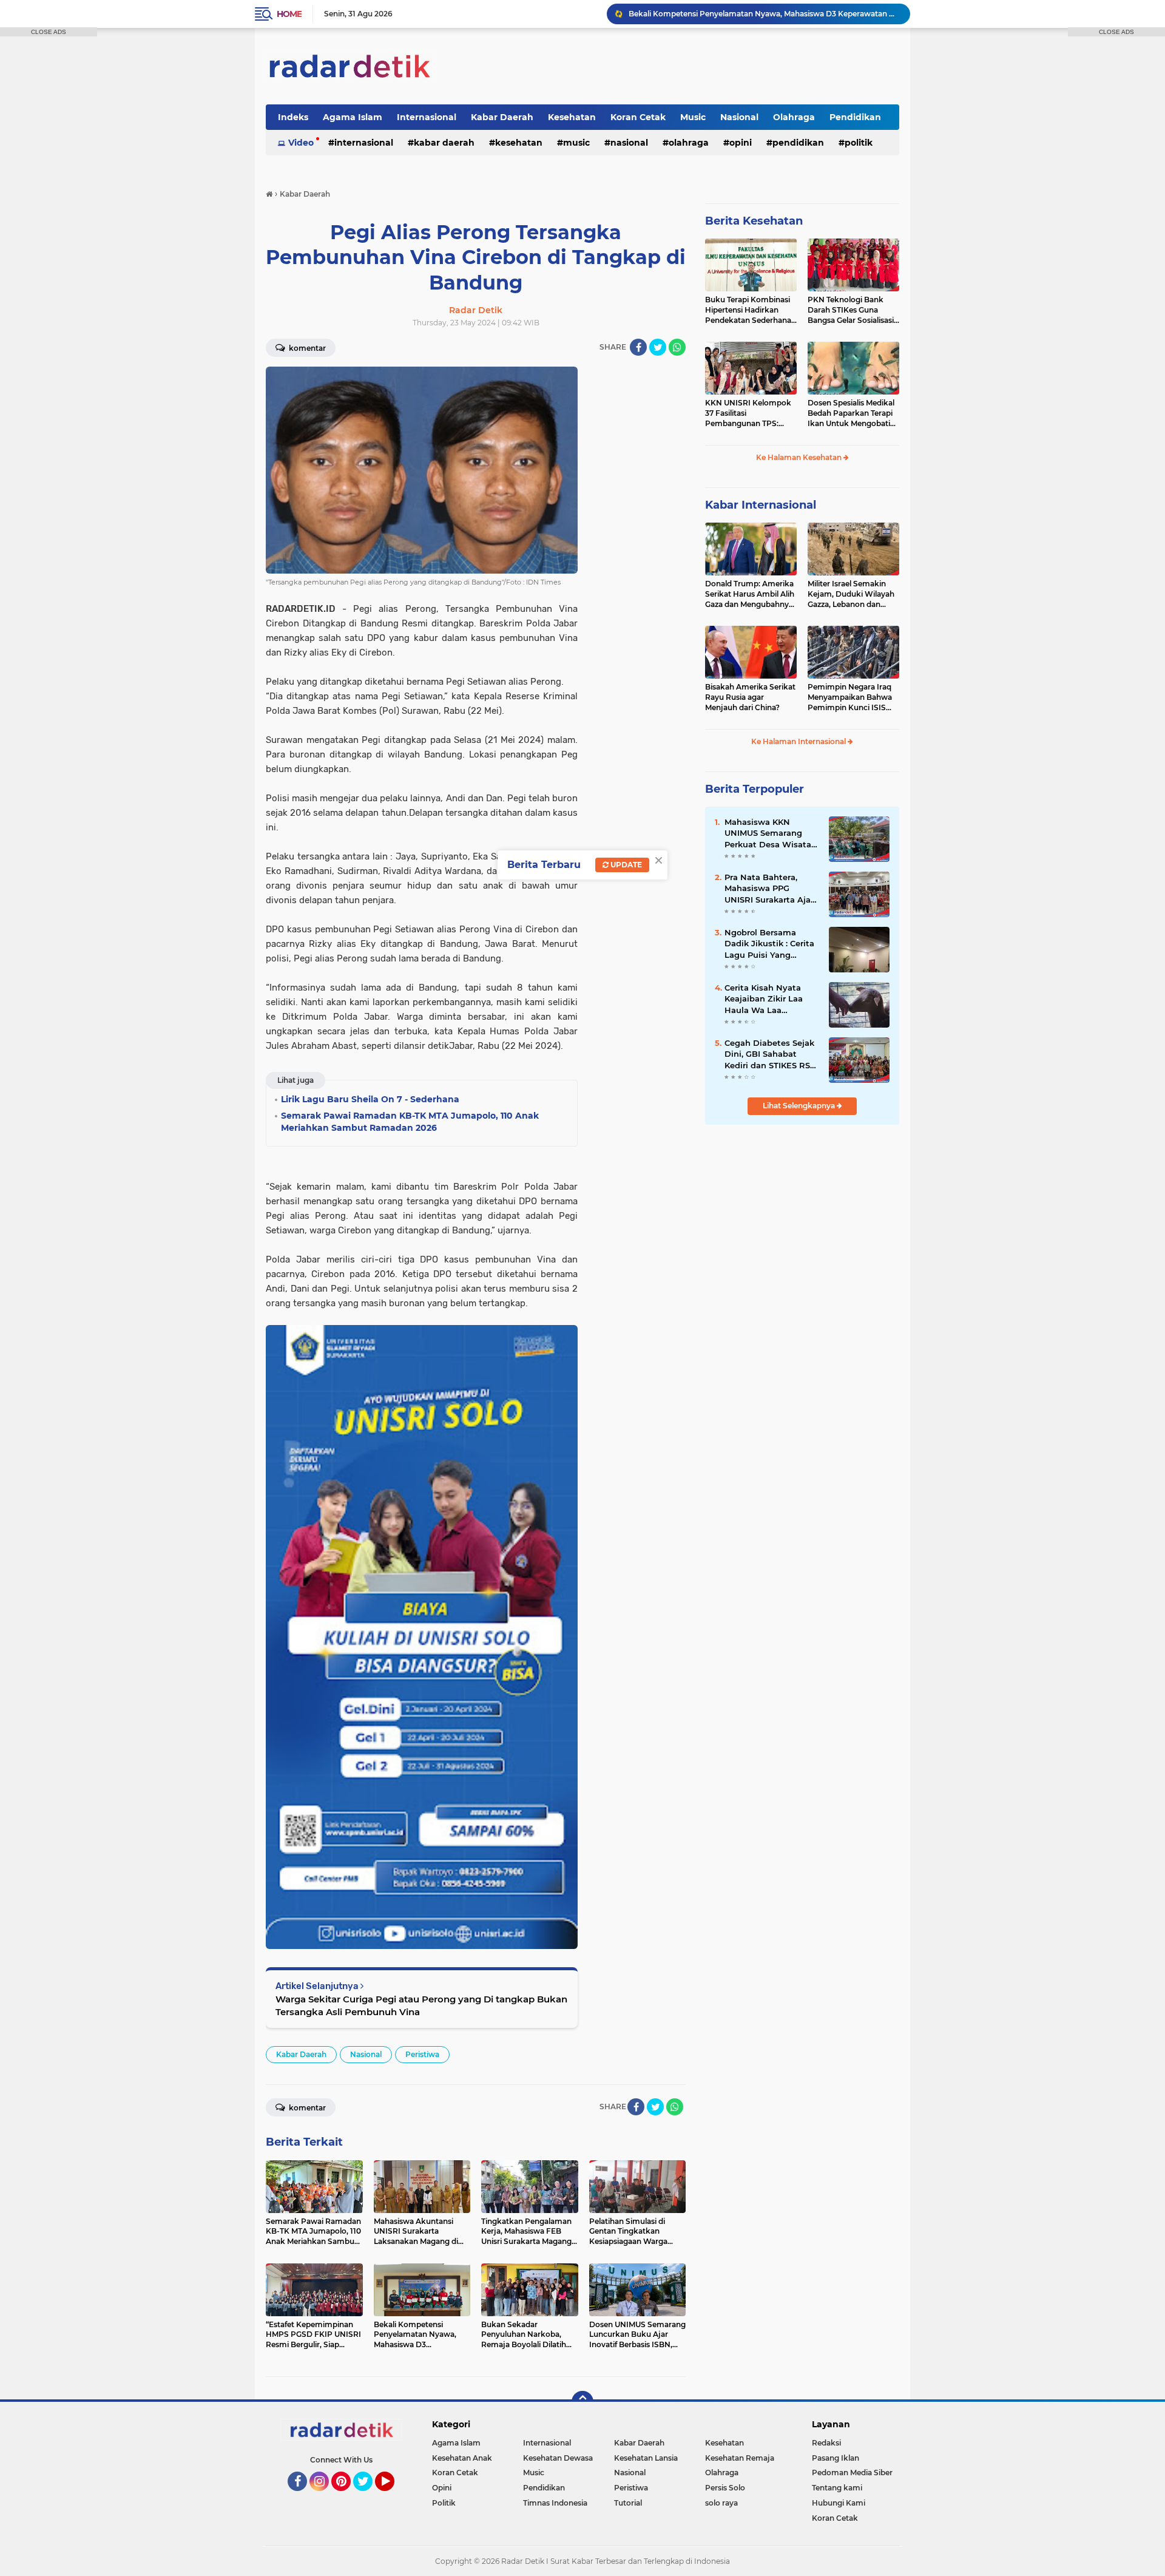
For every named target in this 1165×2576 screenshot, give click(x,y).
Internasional (427, 117)
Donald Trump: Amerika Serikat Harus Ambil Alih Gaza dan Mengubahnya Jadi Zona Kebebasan (750, 594)
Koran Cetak (638, 117)
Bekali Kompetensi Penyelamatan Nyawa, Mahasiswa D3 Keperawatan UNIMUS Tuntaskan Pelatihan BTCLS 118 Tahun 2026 (764, 14)
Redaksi (826, 2443)
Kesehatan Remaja (740, 2458)
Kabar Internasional (761, 505)
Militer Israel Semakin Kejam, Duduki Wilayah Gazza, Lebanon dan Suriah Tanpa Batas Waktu (851, 594)
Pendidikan (855, 117)
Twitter (368, 2496)
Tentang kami (837, 2488)
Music (693, 117)
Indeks (293, 117)
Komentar (306, 348)
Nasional (739, 117)
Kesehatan (572, 117)
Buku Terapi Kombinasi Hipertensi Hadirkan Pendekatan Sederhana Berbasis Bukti (748, 310)
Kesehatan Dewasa (558, 2458)
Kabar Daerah (502, 117)
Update (625, 865)
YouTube (393, 2496)
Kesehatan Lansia (646, 2458)
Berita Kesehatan (754, 221)
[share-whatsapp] (677, 347)
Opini (741, 143)
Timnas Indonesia (555, 2503)
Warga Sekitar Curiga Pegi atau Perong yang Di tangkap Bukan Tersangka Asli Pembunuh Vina (421, 2005)
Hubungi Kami (839, 2503)
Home (289, 14)
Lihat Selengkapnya (800, 1106)
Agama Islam (353, 117)
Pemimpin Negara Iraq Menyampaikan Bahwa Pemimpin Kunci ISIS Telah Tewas (850, 697)
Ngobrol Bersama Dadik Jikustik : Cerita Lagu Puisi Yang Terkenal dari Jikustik (769, 944)
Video (301, 143)
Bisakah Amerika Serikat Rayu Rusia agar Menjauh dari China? (750, 697)
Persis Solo (725, 2488)
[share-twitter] (658, 347)
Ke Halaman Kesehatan (800, 457)
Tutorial (628, 2503)
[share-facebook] (638, 347)
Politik (859, 143)
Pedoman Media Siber (852, 2473)
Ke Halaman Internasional (799, 741)
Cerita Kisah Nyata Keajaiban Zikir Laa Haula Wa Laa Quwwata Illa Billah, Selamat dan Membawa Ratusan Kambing (766, 999)
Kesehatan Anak (462, 2458)
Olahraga (794, 117)
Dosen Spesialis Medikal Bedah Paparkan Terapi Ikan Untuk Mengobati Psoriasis (851, 413)
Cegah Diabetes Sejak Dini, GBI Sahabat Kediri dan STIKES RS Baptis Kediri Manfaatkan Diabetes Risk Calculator (769, 1054)
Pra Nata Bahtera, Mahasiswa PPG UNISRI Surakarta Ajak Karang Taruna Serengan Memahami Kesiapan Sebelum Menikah (770, 889)
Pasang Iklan (836, 2458)
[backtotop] (582, 2402)
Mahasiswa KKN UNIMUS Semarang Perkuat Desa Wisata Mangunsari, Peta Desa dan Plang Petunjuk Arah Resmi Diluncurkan (772, 833)
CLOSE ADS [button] (49, 32)
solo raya (721, 2503)
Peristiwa (422, 2054)
